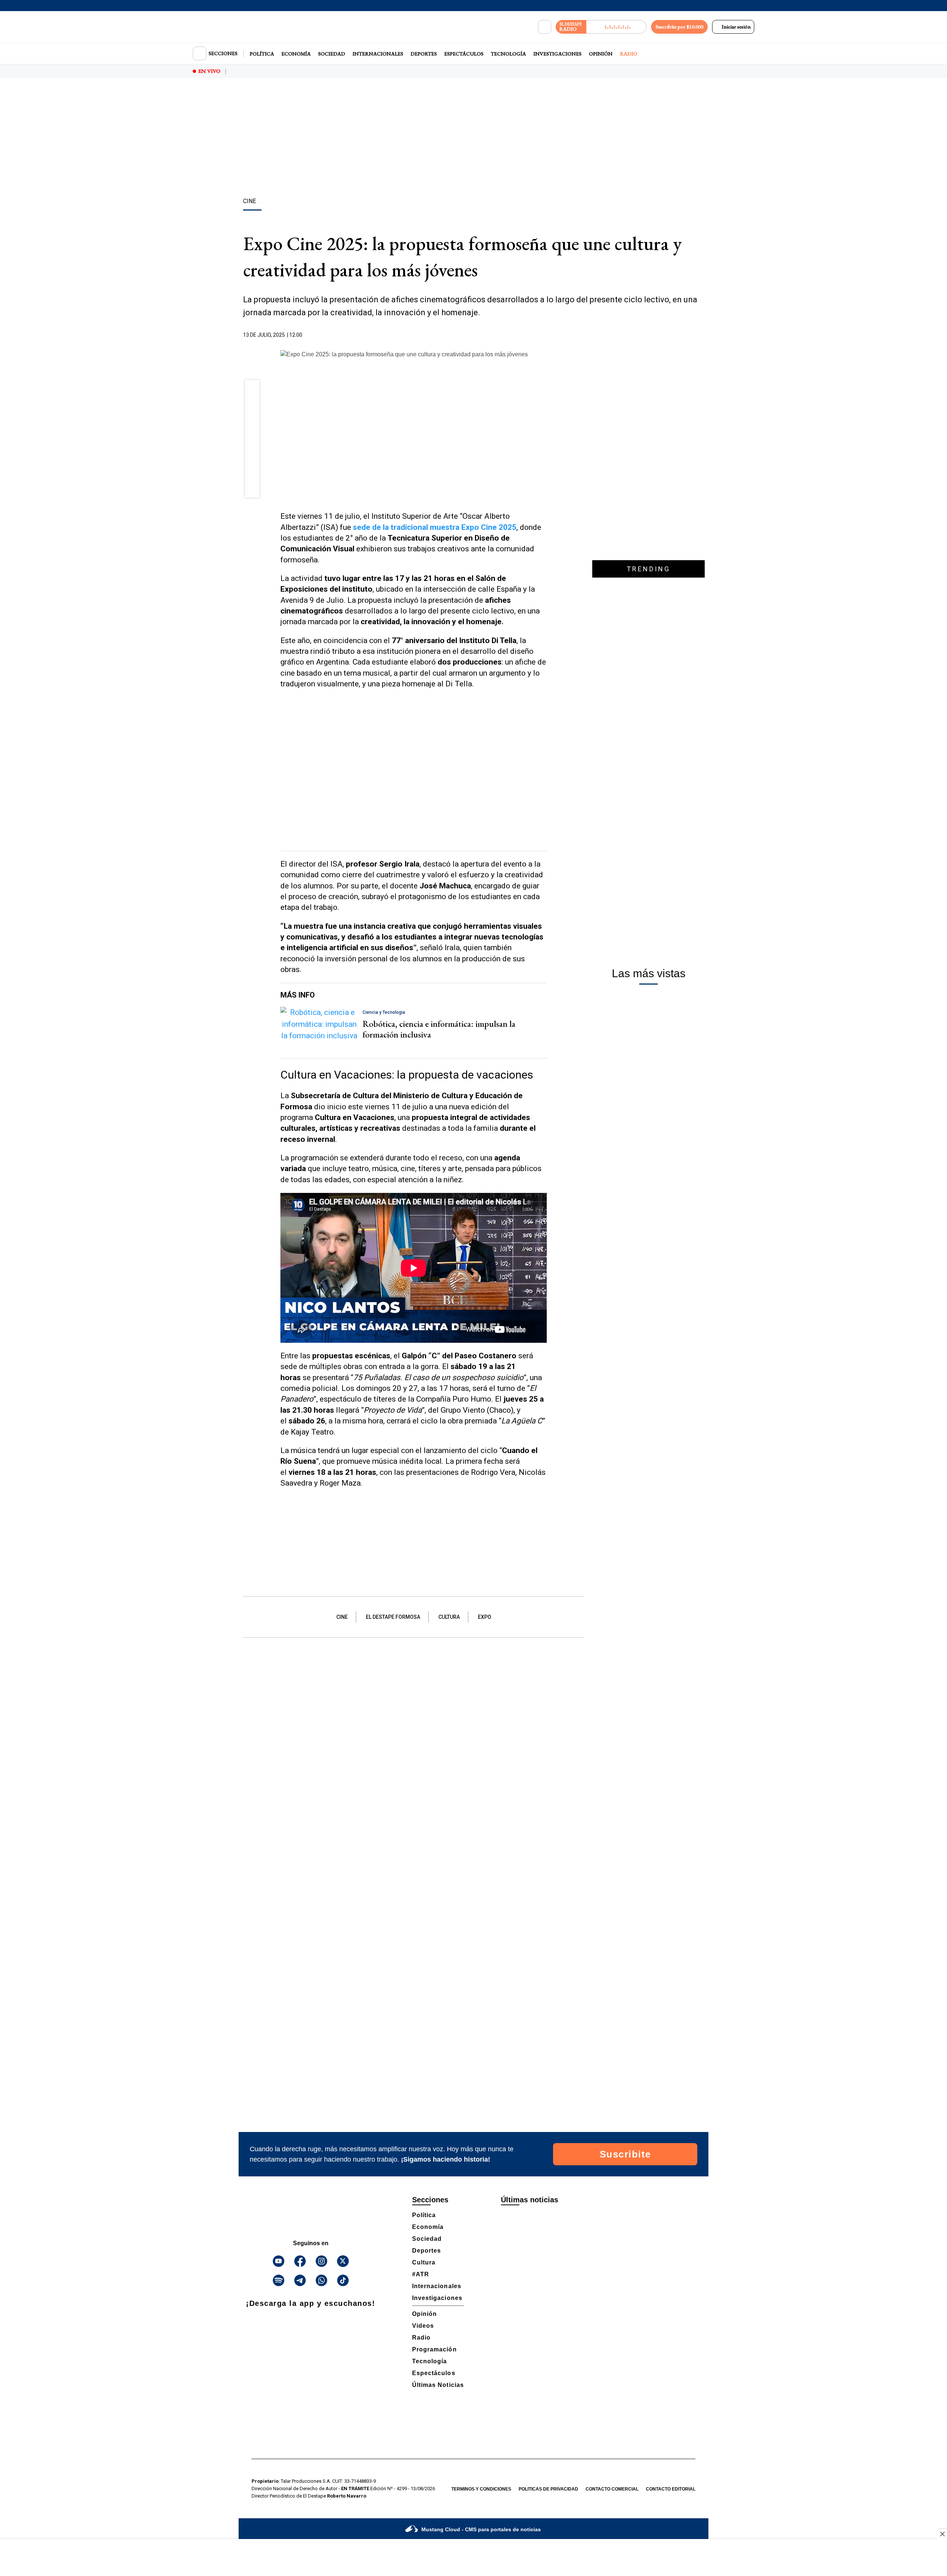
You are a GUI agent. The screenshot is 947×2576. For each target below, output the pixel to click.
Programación (434, 2349)
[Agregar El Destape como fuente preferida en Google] (545, 335)
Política (262, 54)
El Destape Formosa (393, 1617)
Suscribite (625, 2154)
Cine (342, 1617)
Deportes (424, 54)
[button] (252, 390)
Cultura (449, 1617)
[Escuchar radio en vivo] (616, 27)
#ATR (421, 2274)
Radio (629, 54)
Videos (423, 2326)
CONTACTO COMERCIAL (612, 2489)
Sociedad (332, 54)
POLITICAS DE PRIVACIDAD (548, 2489)
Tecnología (508, 54)
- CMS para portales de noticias (481, 2529)
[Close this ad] (942, 2534)
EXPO (485, 1617)
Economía (296, 54)
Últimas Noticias (438, 2385)
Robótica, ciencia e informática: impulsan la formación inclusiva (439, 1029)
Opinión (601, 54)
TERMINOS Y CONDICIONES (481, 2489)
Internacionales (378, 54)
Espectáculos (464, 54)
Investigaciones (557, 54)
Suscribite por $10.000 (679, 27)
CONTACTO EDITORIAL (671, 2489)
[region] (473, 139)
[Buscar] (545, 27)
